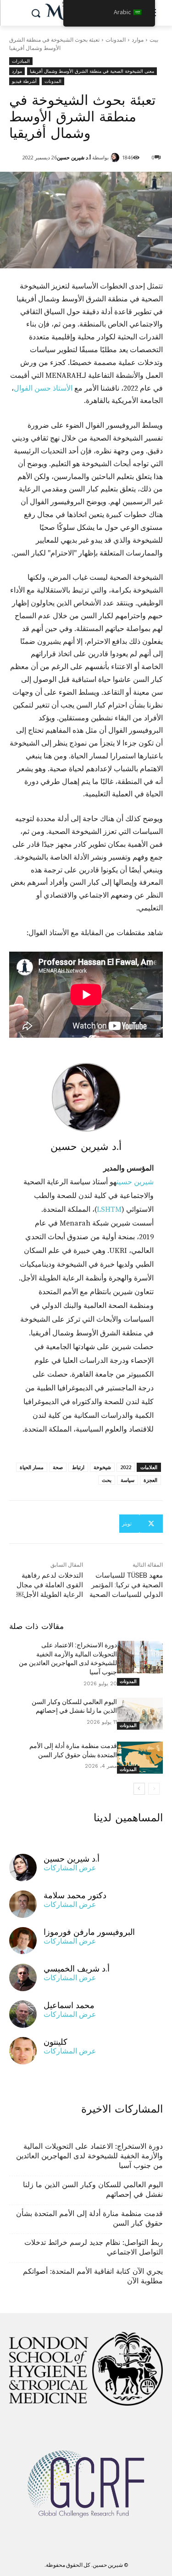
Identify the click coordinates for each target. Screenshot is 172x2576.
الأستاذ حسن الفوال (43, 388)
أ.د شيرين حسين (74, 157)
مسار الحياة (32, 1467)
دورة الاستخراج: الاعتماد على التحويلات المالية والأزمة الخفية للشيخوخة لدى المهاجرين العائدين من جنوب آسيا (89, 2156)
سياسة (128, 1480)
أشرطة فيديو (24, 81)
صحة (58, 1467)
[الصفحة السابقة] (154, 1789)
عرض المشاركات (70, 1868)
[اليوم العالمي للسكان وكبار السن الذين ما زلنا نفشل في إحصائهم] (140, 1714)
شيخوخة (102, 1467)
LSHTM (109, 1209)
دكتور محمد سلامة (75, 1895)
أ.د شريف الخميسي (77, 1969)
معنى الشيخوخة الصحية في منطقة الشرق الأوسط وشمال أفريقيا (92, 71)
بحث (107, 1480)
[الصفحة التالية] (139, 1789)
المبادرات (21, 61)
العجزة (150, 1480)
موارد (138, 40)
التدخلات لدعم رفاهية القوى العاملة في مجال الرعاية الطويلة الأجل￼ (50, 1585)
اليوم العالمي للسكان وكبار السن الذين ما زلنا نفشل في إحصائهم (93, 2189)
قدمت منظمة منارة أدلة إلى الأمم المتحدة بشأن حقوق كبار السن (89, 2218)
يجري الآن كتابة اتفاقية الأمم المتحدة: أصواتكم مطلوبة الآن (93, 2276)
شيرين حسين (135, 1182)
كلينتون (55, 2042)
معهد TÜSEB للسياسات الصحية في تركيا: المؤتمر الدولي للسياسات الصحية (126, 1585)
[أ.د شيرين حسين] (116, 158)
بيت (154, 40)
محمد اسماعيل (69, 2005)
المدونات (116, 40)
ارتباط (78, 1467)
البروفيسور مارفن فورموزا (89, 1932)
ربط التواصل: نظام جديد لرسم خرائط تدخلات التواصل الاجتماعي (94, 2247)
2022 (126, 1467)
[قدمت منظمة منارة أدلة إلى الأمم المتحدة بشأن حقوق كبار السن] (140, 1758)
